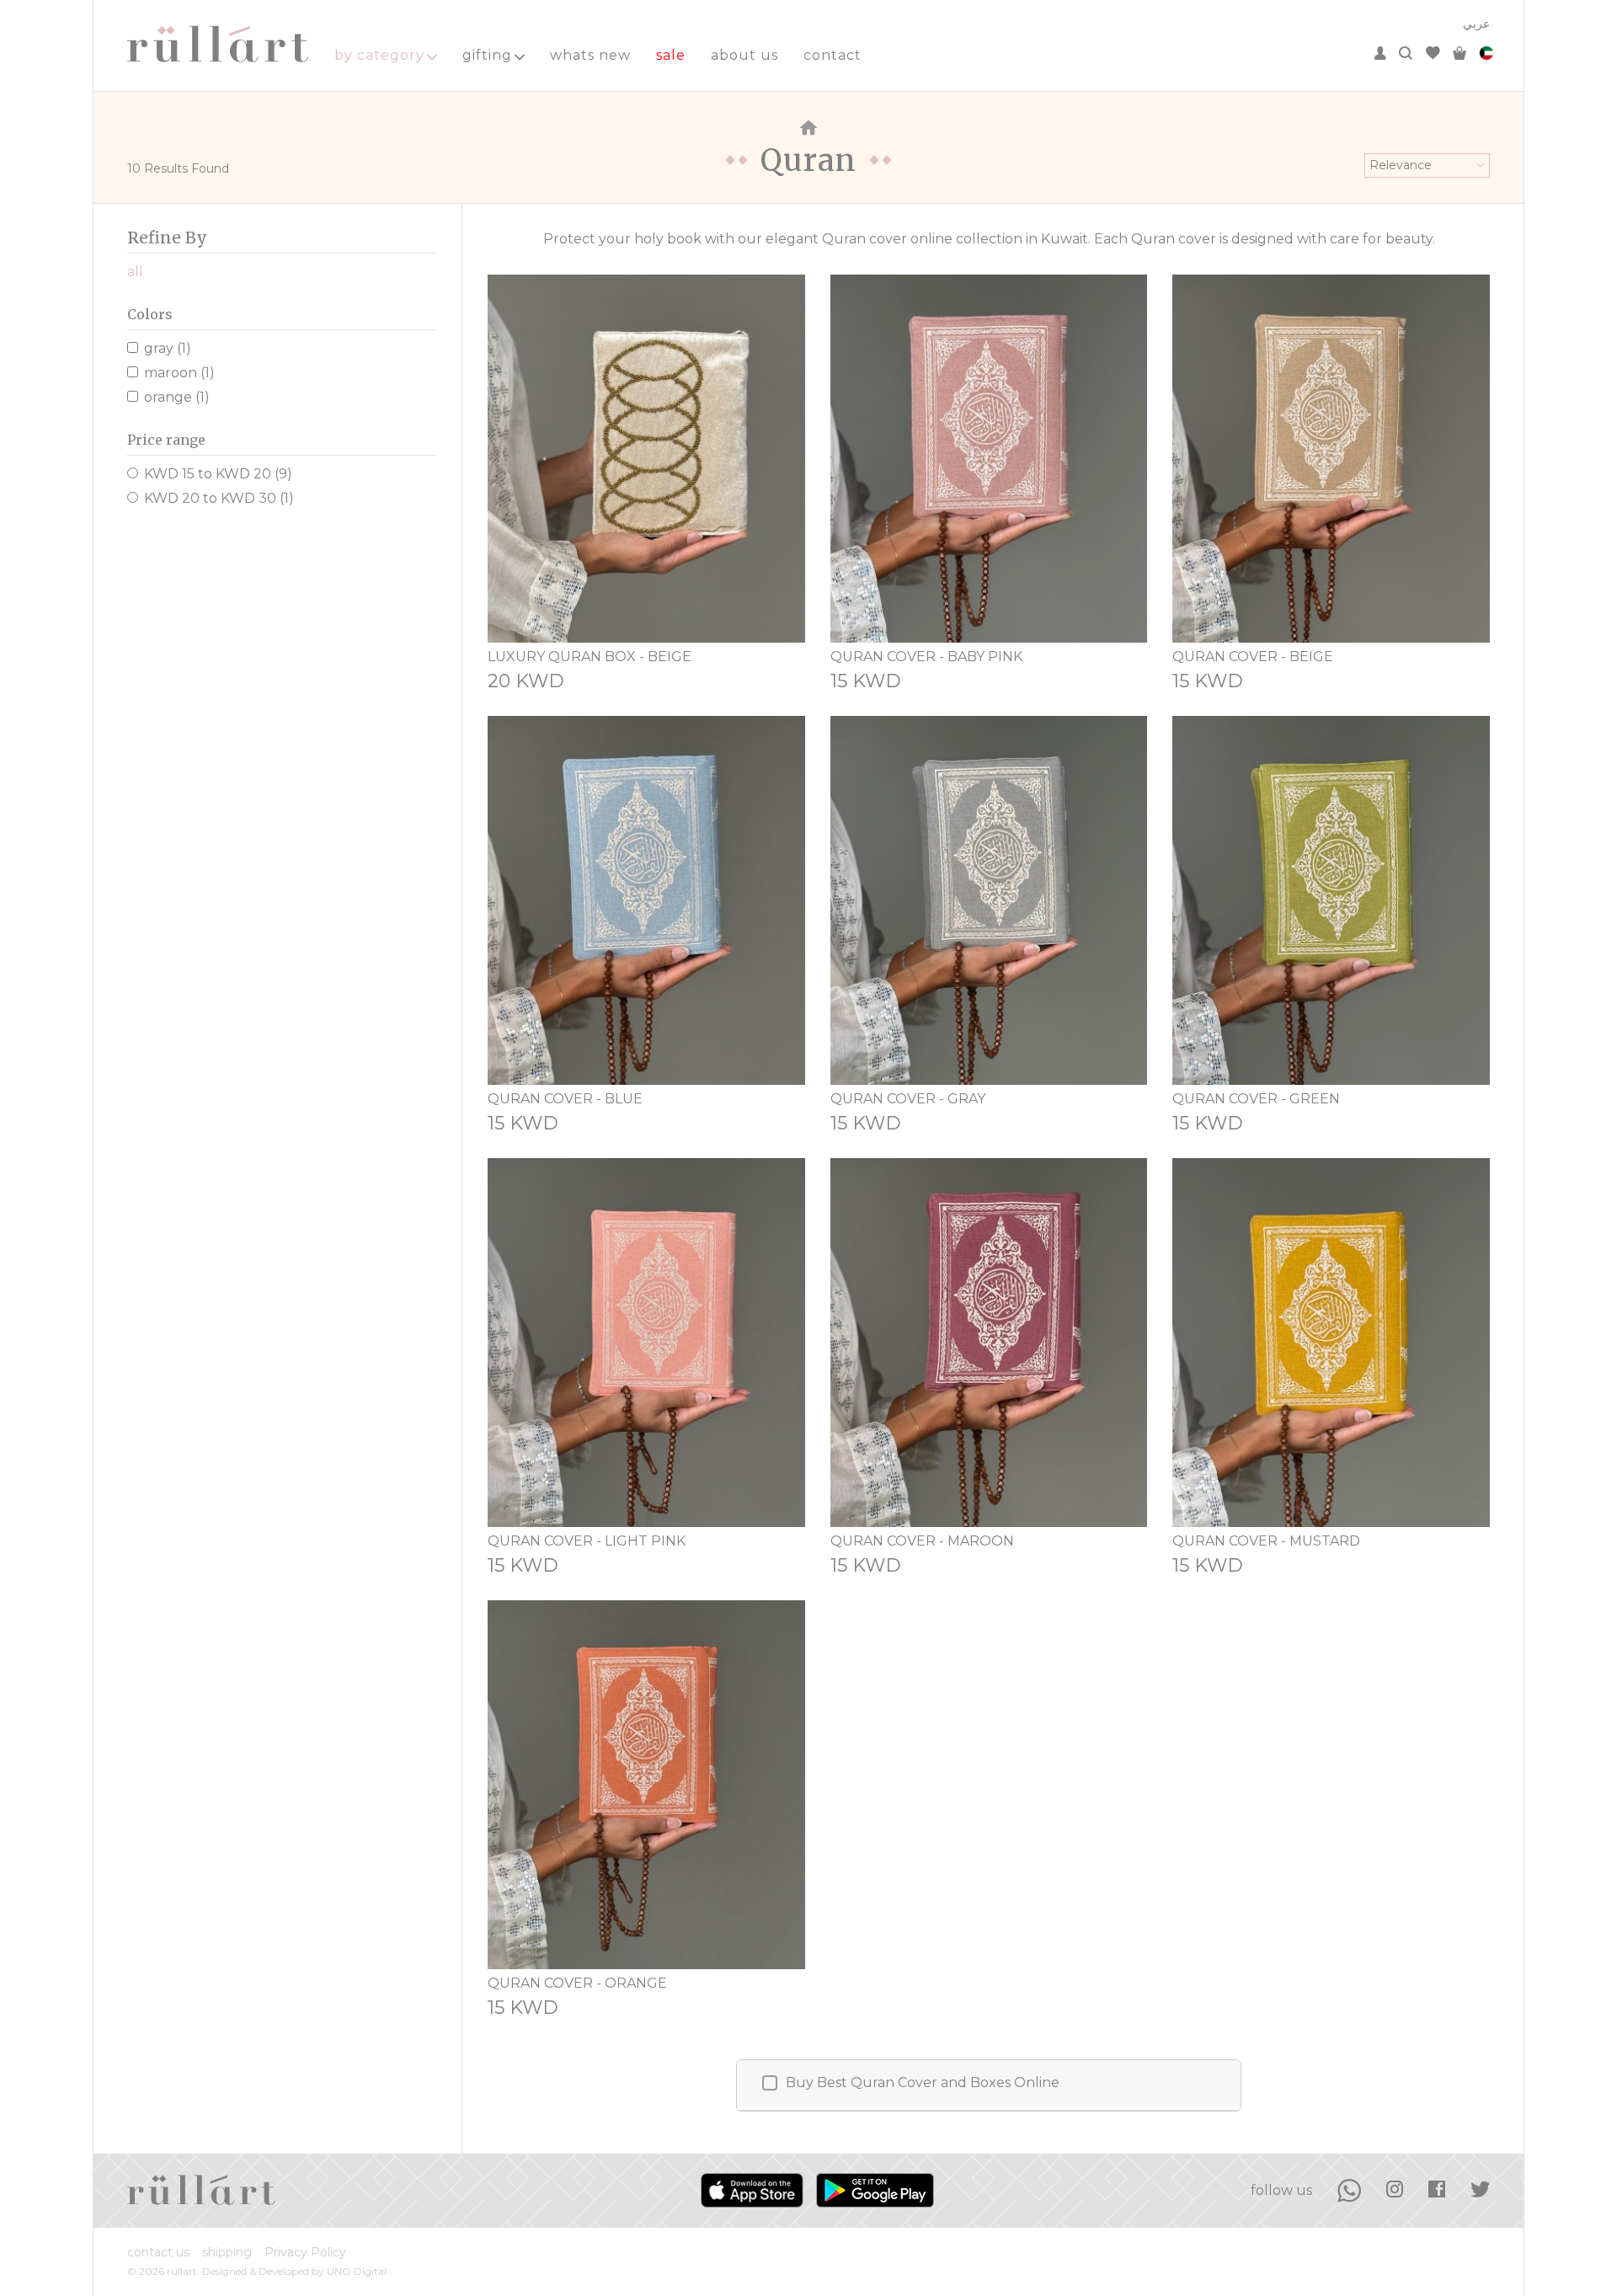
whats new (590, 55)
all (135, 272)
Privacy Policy (305, 2252)
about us (744, 55)
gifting (487, 55)
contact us (158, 2252)
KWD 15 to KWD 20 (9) (218, 474)
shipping (227, 2252)
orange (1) (177, 397)
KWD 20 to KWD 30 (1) (219, 498)
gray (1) (168, 348)
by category (379, 55)
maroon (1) (179, 373)
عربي (1476, 24)
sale (671, 55)
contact (833, 55)
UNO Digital (357, 2271)
